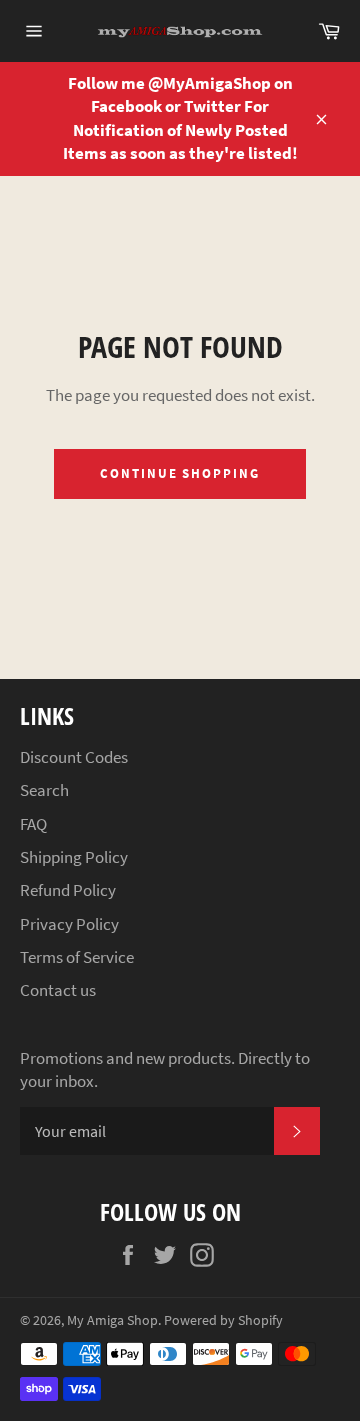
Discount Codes (74, 757)
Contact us (58, 990)
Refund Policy (68, 890)
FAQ (33, 824)
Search (44, 790)
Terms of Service (77, 957)
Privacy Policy (69, 924)
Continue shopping (180, 473)
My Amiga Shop (112, 1320)
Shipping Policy (74, 857)
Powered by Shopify (223, 1320)
